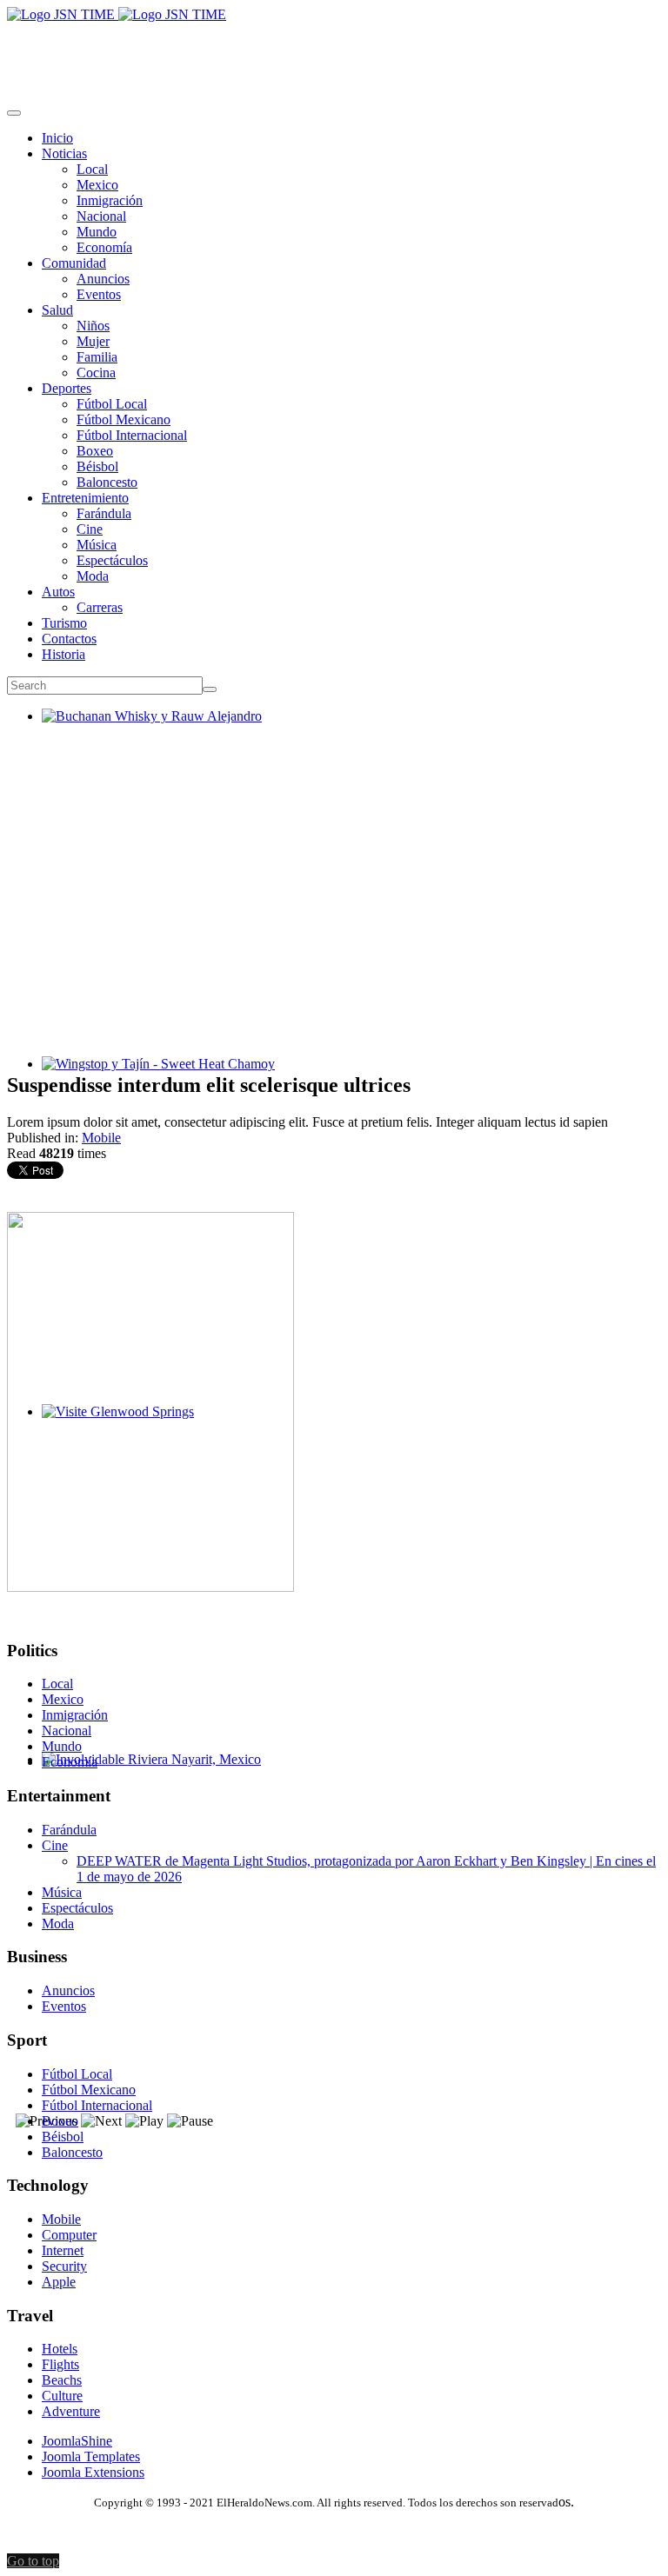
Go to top (33, 2561)
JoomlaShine (77, 2441)
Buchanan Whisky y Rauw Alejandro (145, 732)
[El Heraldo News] (117, 14)
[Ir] (210, 689)
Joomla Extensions (93, 2472)
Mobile (101, 1138)
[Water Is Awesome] (150, 1587)
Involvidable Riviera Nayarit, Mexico (144, 1775)
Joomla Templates (91, 2456)
